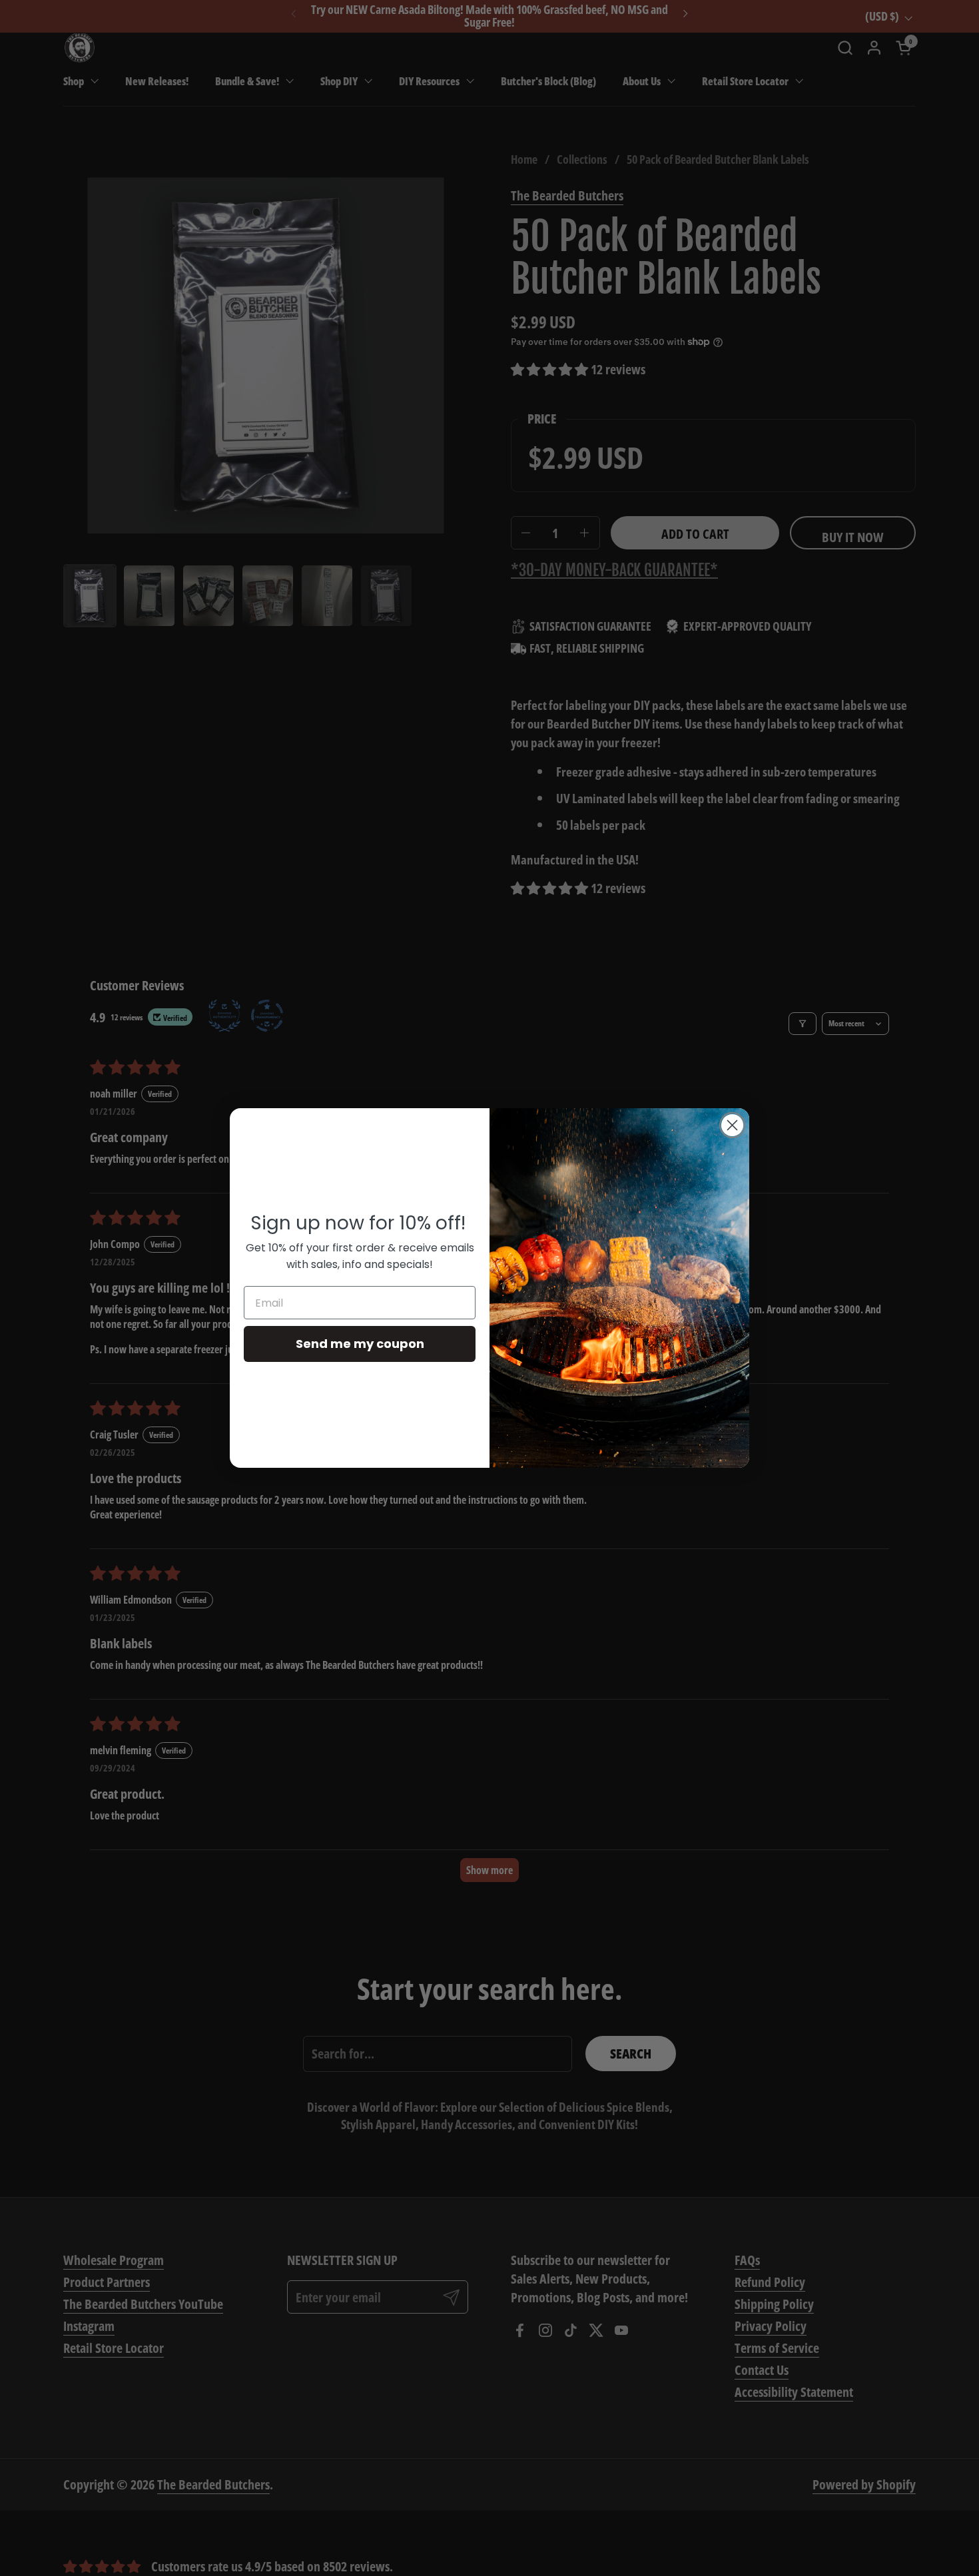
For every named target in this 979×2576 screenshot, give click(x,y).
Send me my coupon (360, 1344)
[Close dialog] (732, 1125)
